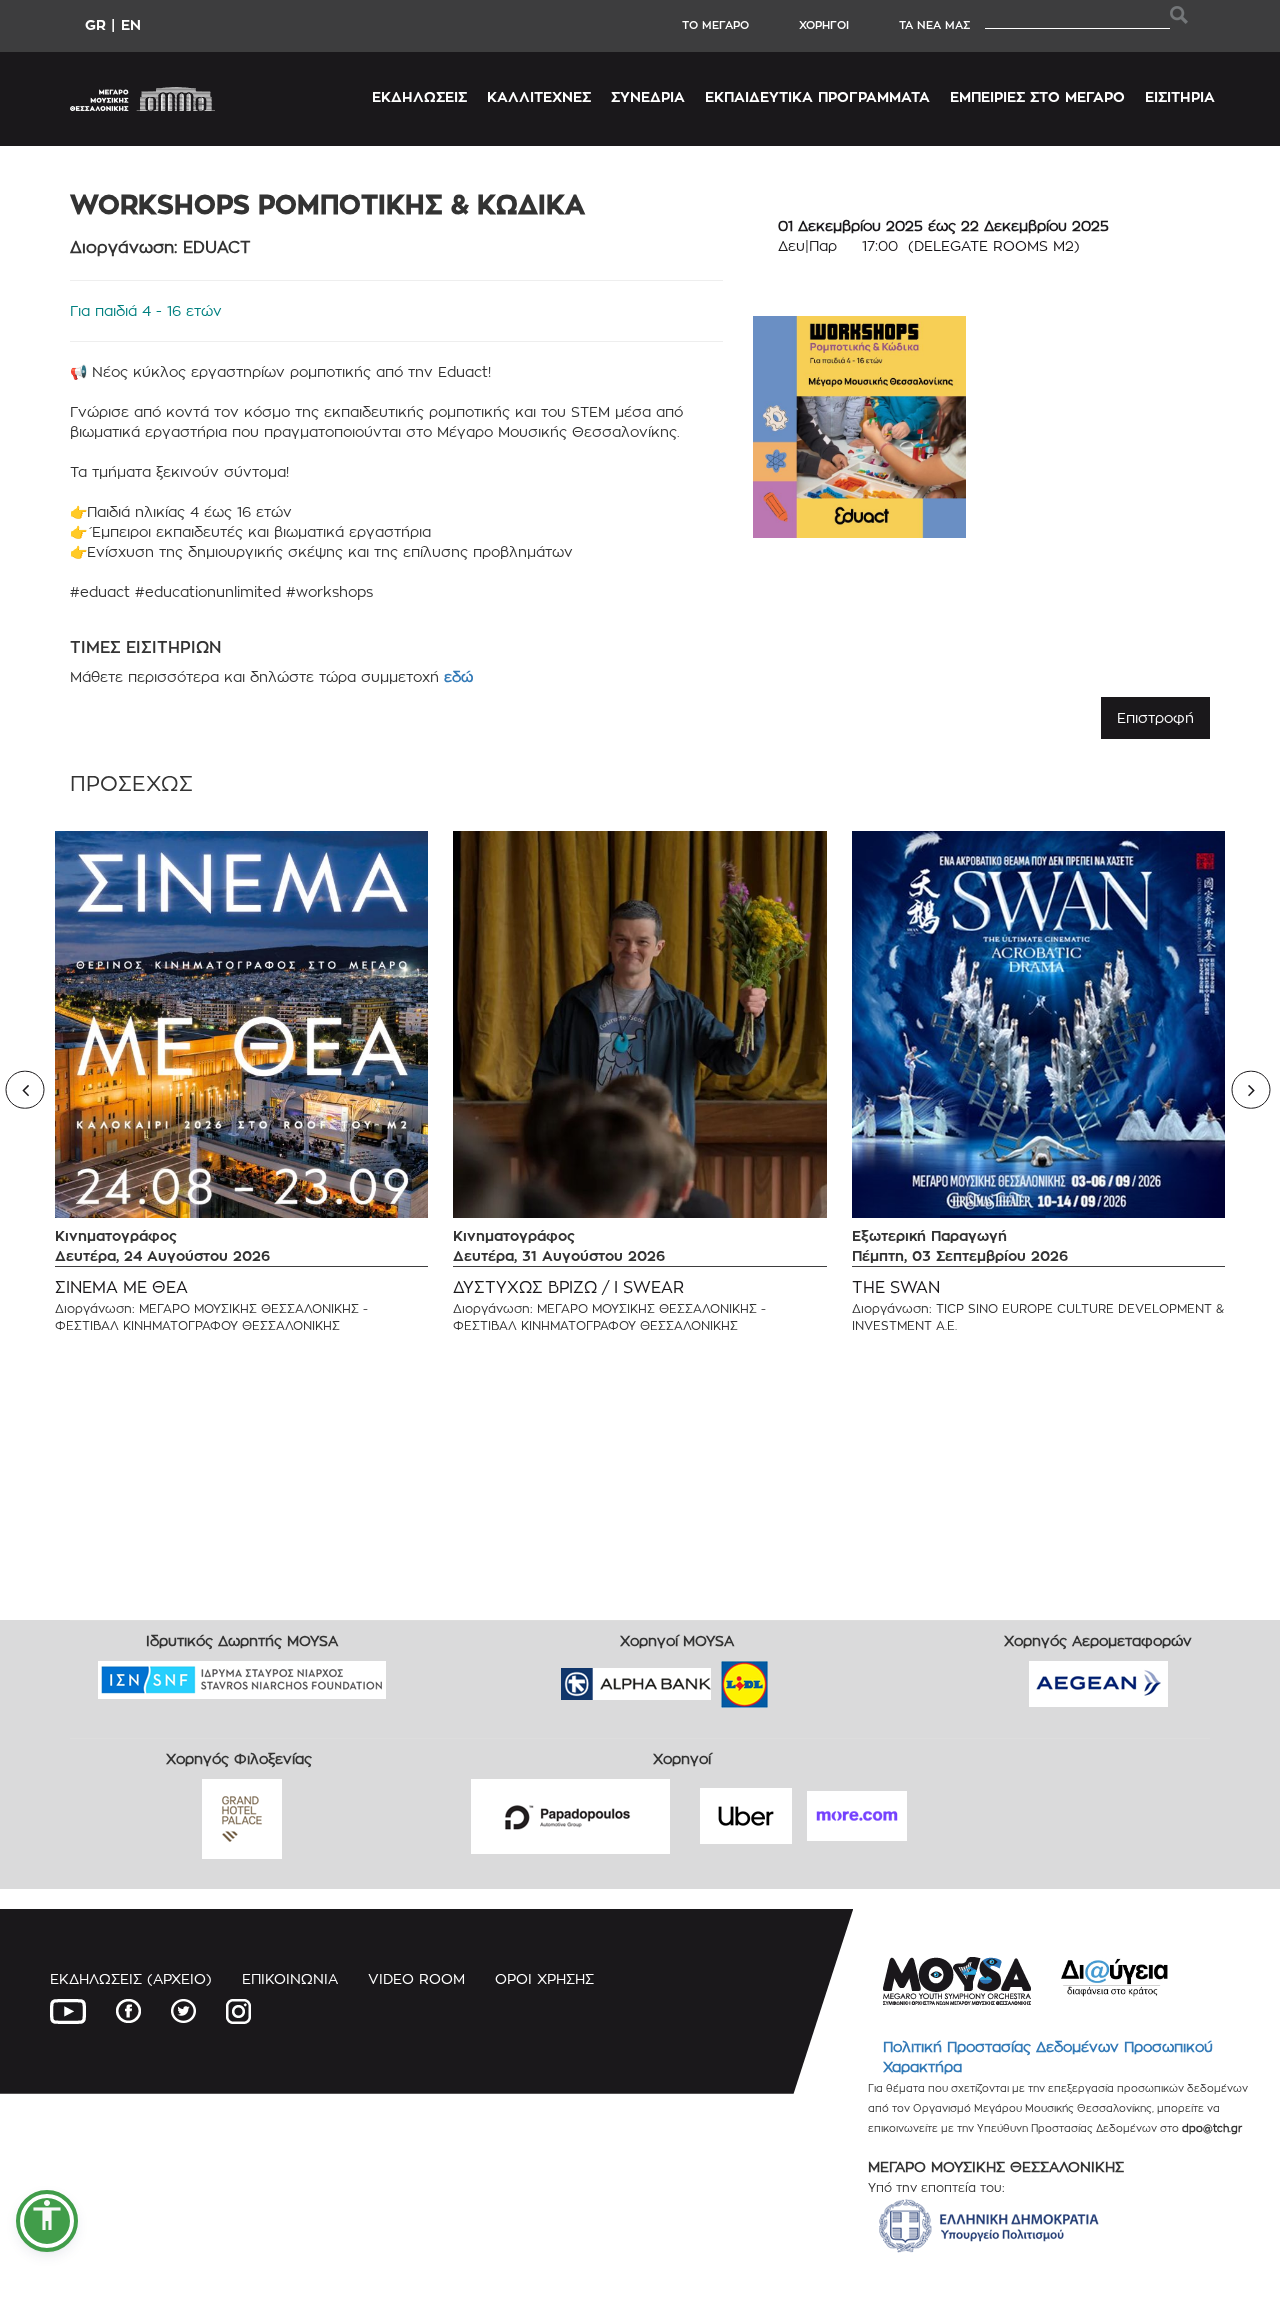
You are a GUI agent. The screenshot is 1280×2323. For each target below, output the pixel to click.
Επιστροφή (1155, 717)
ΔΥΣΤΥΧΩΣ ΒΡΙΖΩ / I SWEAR (568, 1287)
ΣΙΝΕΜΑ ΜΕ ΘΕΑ (121, 1287)
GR (95, 24)
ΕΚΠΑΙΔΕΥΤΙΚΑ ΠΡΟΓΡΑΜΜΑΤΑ (817, 96)
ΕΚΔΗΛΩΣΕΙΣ (419, 96)
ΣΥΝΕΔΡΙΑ (648, 96)
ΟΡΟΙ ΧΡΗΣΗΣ (544, 1978)
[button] (47, 2221)
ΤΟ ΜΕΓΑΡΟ (715, 25)
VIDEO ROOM (416, 1978)
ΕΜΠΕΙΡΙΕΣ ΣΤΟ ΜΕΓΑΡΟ (1037, 96)
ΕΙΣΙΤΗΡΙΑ (1180, 96)
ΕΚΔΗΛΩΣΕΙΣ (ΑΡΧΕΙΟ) (131, 1978)
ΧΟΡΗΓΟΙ (824, 25)
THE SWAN (896, 1287)
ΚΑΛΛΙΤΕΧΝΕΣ (539, 96)
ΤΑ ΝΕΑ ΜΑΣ (934, 25)
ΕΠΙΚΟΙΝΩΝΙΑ (290, 1978)
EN (131, 24)
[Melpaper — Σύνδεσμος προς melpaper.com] (803, 1677)
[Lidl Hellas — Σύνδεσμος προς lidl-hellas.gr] (716, 1677)
